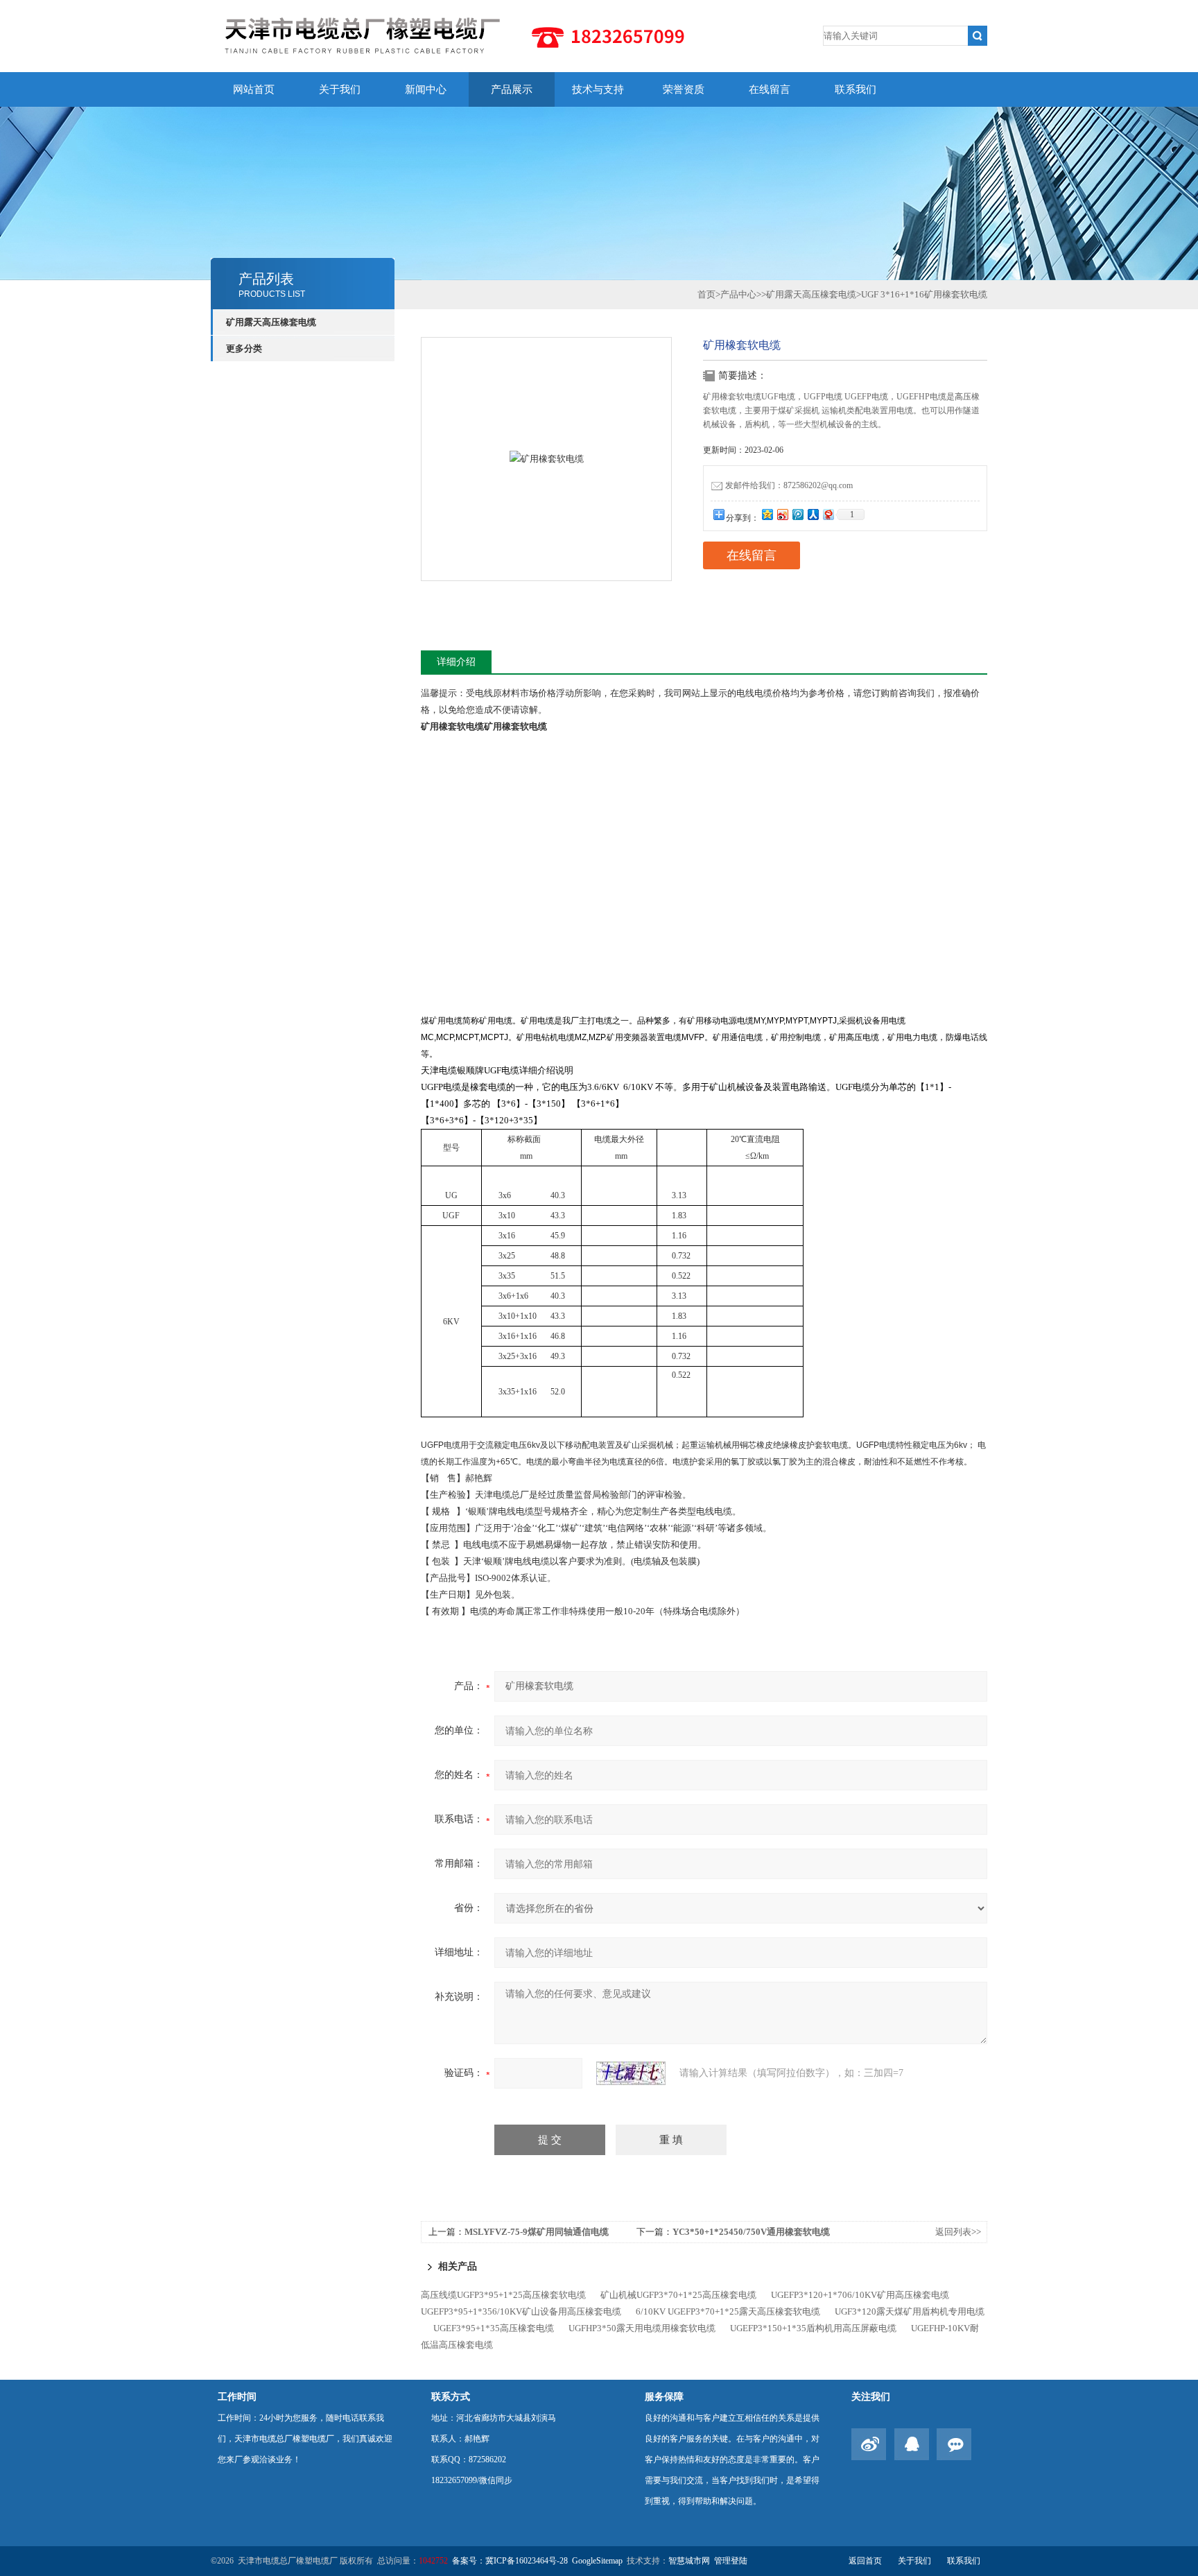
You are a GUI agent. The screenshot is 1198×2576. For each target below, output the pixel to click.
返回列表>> (958, 2232)
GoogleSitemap (597, 2561)
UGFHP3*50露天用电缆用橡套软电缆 (642, 2328)
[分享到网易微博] (828, 514)
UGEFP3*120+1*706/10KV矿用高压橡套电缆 (860, 2295)
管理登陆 (731, 2561)
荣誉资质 (684, 89)
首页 (706, 294)
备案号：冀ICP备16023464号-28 (510, 2561)
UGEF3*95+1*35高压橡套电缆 (494, 2328)
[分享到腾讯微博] (797, 514)
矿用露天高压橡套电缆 (271, 322)
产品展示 (512, 89)
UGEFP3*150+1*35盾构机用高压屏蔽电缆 (813, 2328)
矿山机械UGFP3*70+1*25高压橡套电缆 (678, 2295)
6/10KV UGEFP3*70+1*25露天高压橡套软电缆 (728, 2311)
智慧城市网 (689, 2561)
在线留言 (770, 89)
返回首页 (865, 2561)
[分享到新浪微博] (782, 514)
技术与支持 (598, 89)
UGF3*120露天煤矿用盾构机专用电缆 (910, 2311)
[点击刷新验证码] (631, 2073)
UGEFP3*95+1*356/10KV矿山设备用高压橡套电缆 (521, 2311)
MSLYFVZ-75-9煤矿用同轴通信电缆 (537, 2232)
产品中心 (738, 294)
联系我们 (856, 89)
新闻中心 (426, 89)
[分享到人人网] (813, 514)
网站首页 (254, 89)
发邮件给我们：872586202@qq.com (789, 485)
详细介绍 (456, 662)
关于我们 (340, 89)
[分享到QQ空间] (767, 514)
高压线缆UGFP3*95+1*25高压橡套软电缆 (503, 2295)
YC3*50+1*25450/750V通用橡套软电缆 (751, 2232)
